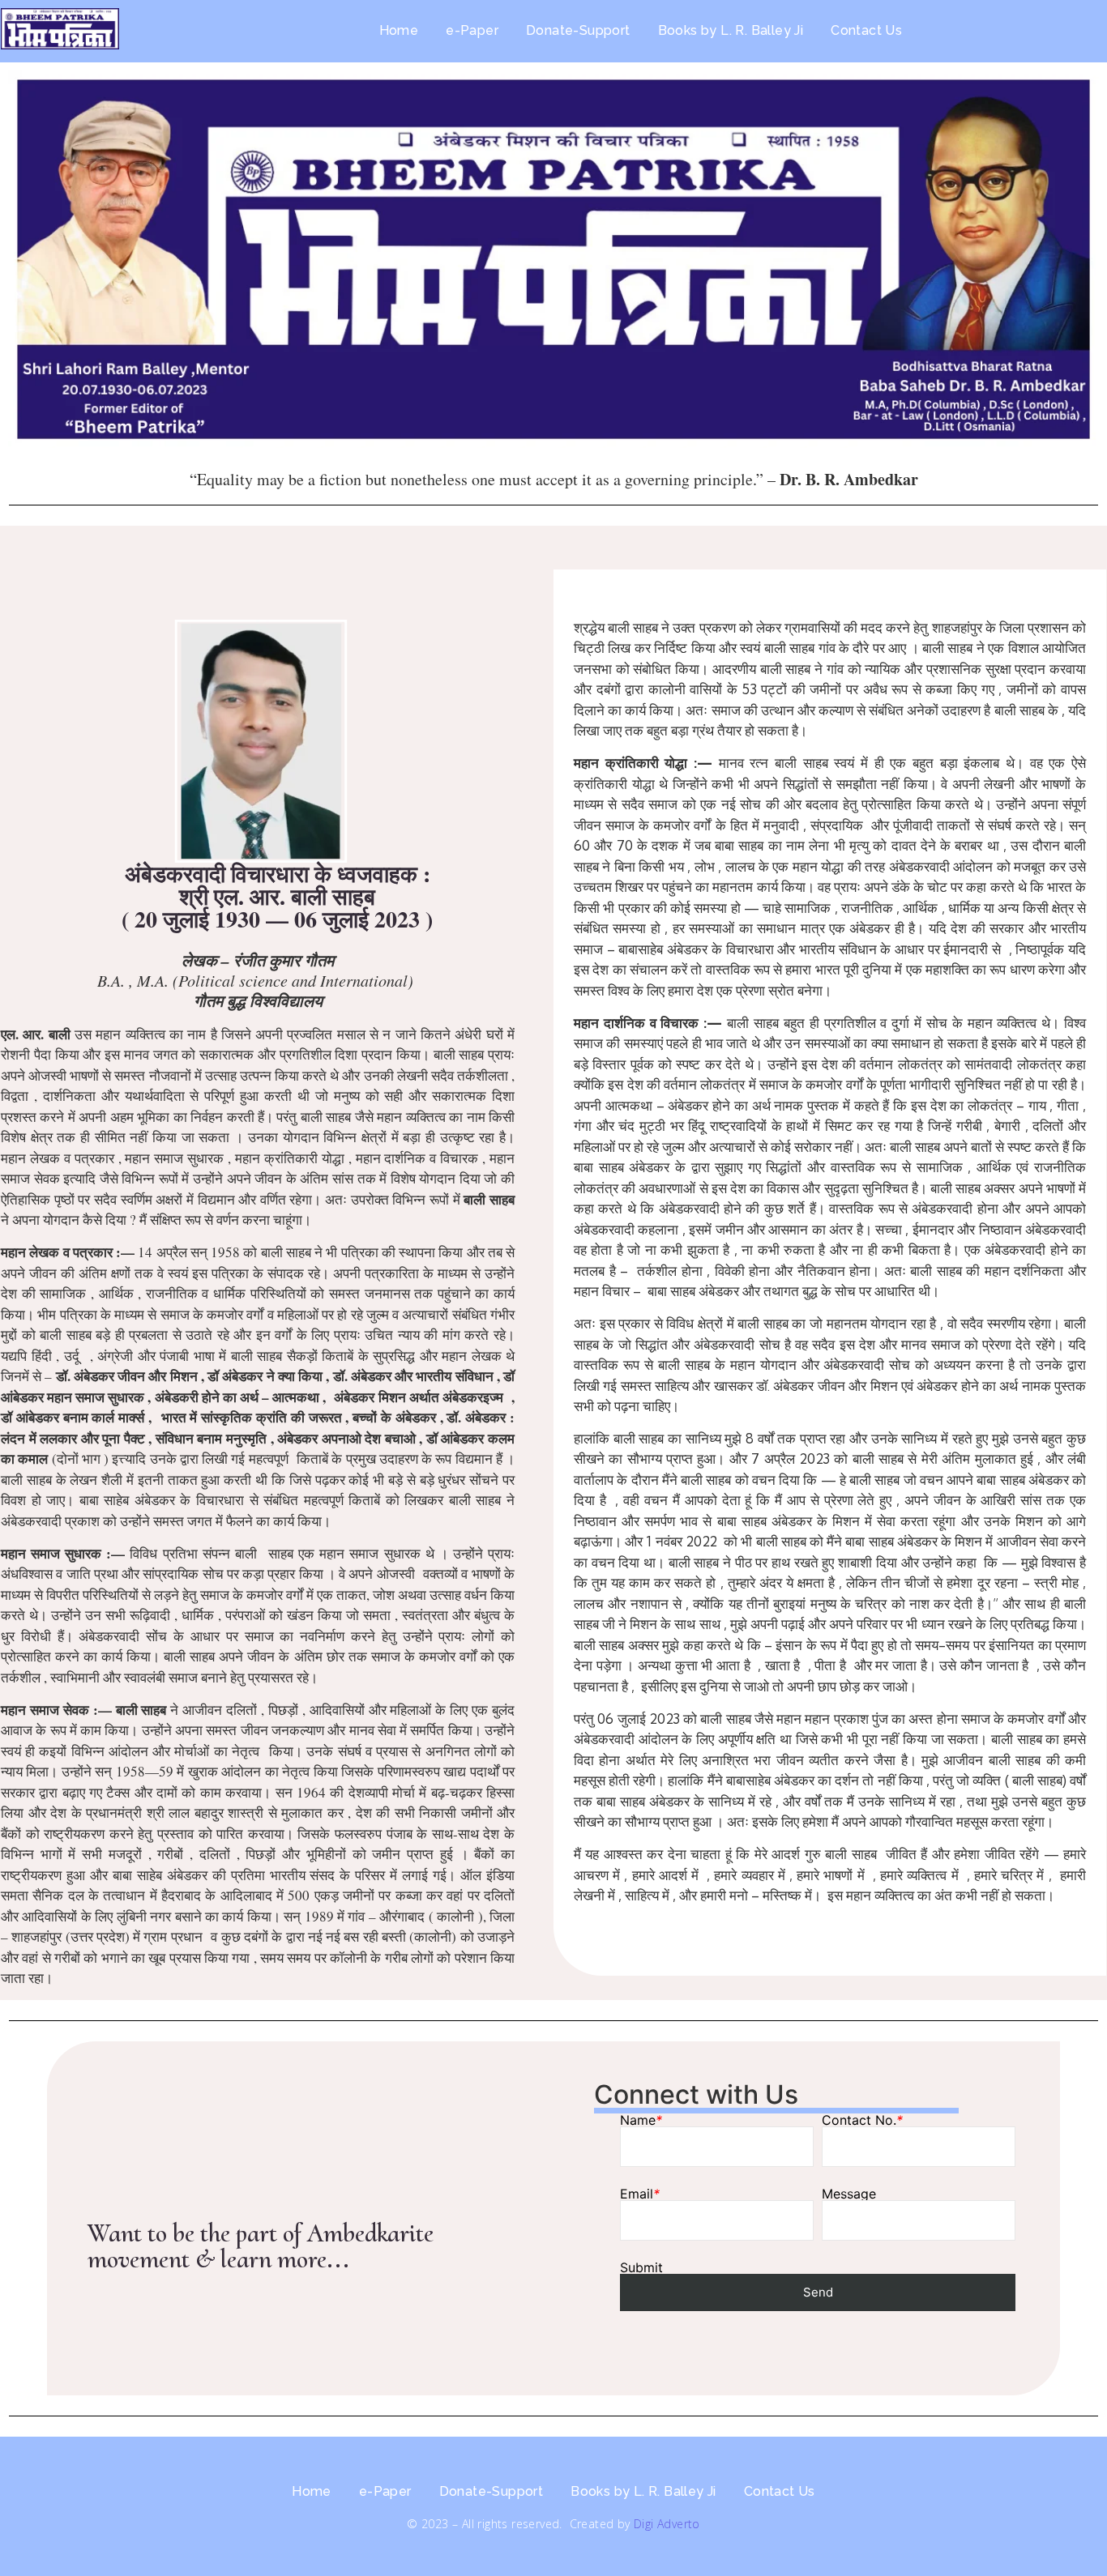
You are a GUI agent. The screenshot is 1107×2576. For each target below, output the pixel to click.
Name (641, 2120)
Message (849, 2194)
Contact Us (866, 30)
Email (640, 2194)
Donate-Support (578, 30)
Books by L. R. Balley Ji (731, 30)
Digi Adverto (667, 2524)
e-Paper (472, 30)
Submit (641, 2267)
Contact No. (862, 2120)
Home (399, 30)
